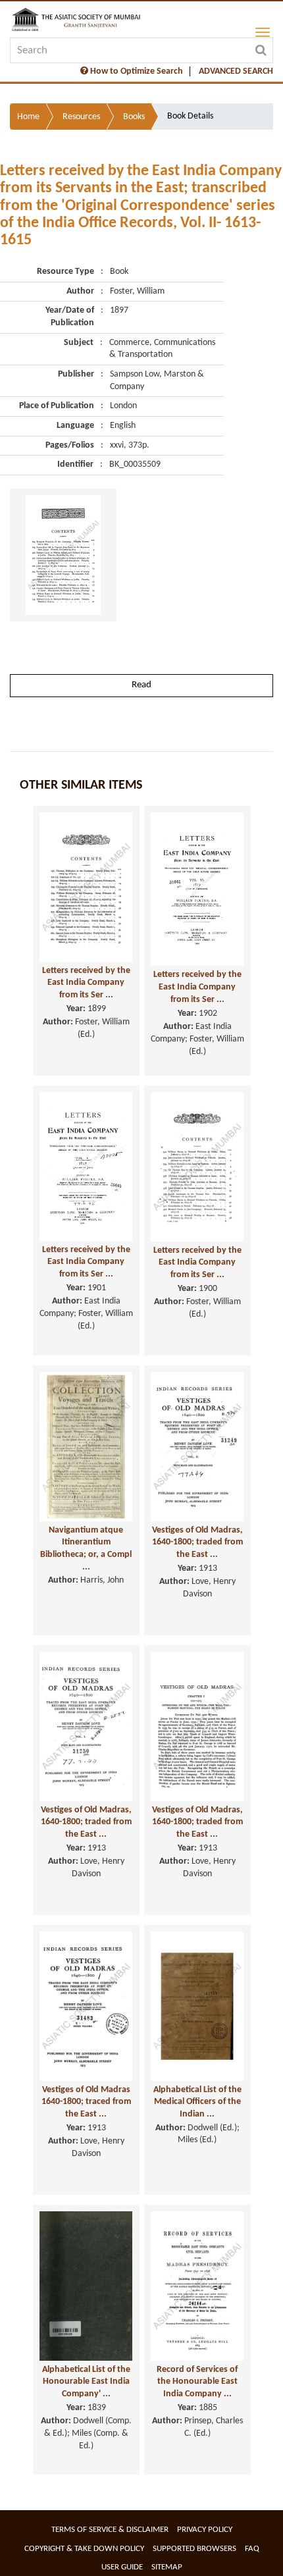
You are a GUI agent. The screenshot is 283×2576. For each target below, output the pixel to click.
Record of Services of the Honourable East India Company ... (197, 2382)
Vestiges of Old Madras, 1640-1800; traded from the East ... (197, 1542)
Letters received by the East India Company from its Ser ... (86, 983)
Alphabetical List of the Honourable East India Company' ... (86, 2382)
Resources (81, 117)
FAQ (252, 2549)
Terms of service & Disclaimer (110, 2530)
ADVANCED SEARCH (236, 71)
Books (134, 117)
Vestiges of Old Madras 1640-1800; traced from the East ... (86, 2102)
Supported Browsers (194, 2549)
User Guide (122, 2567)
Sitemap (167, 2567)
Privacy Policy (205, 2530)
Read (141, 685)
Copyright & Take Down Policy (84, 2549)
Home (28, 117)
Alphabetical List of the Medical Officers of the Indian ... (197, 2102)
